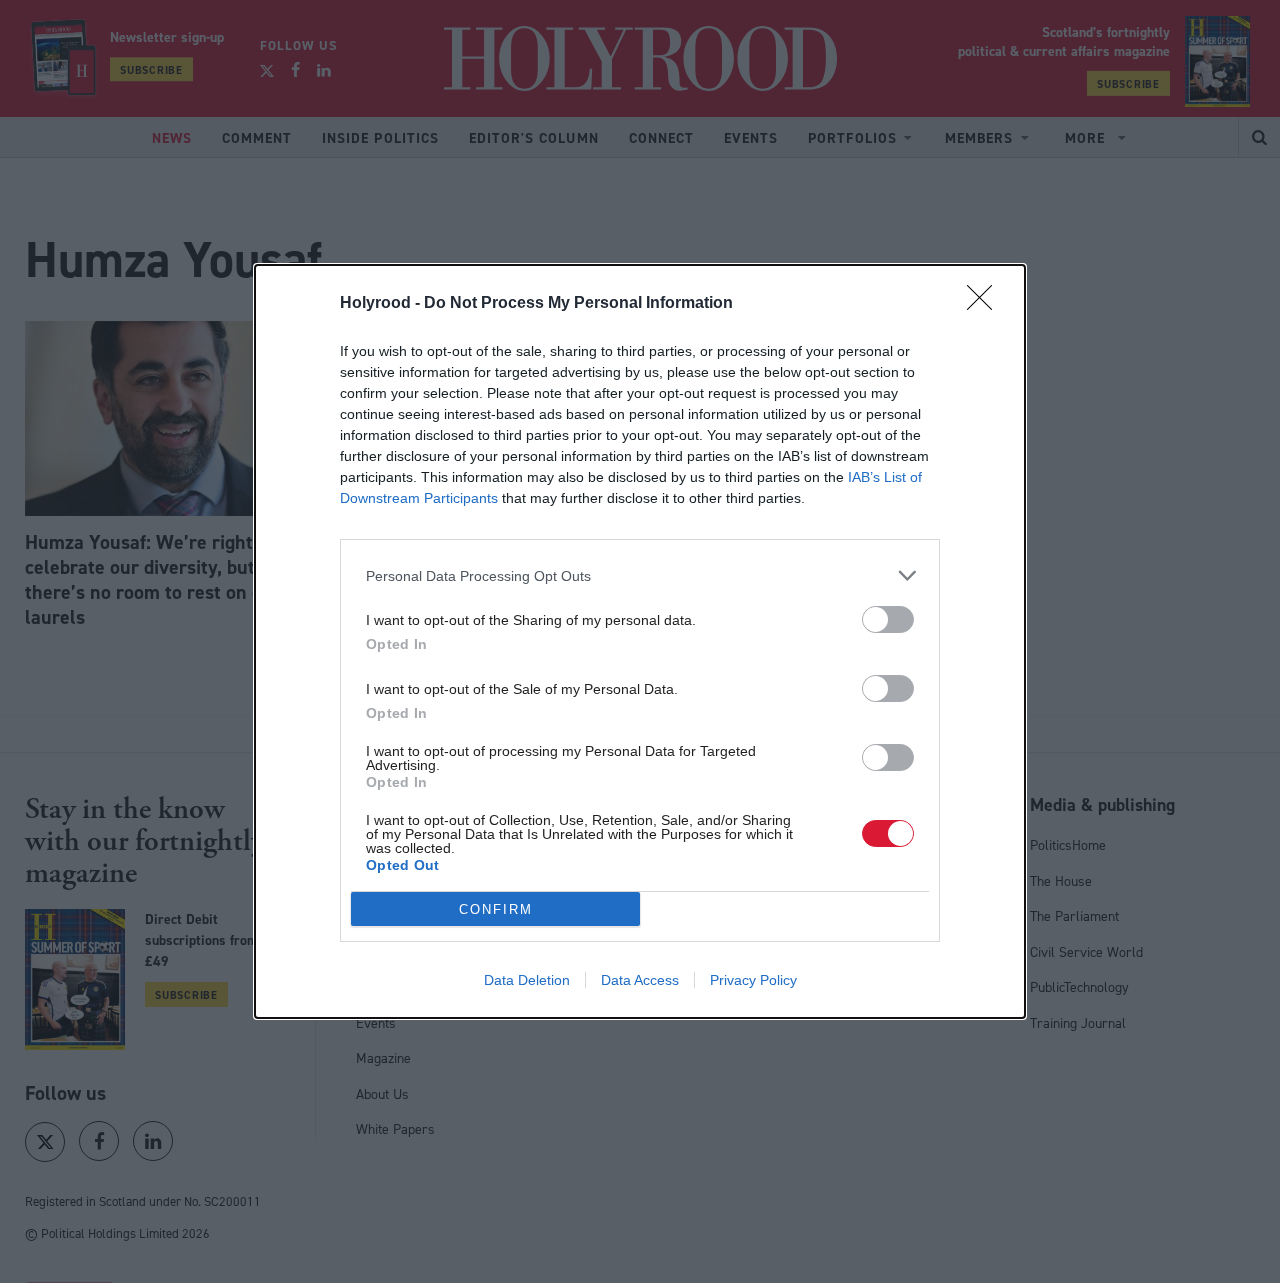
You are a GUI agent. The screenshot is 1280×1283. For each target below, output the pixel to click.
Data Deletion (527, 980)
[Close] (986, 304)
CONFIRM (496, 909)
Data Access (640, 980)
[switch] (888, 619)
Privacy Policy (753, 980)
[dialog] (640, 641)
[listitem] (640, 575)
